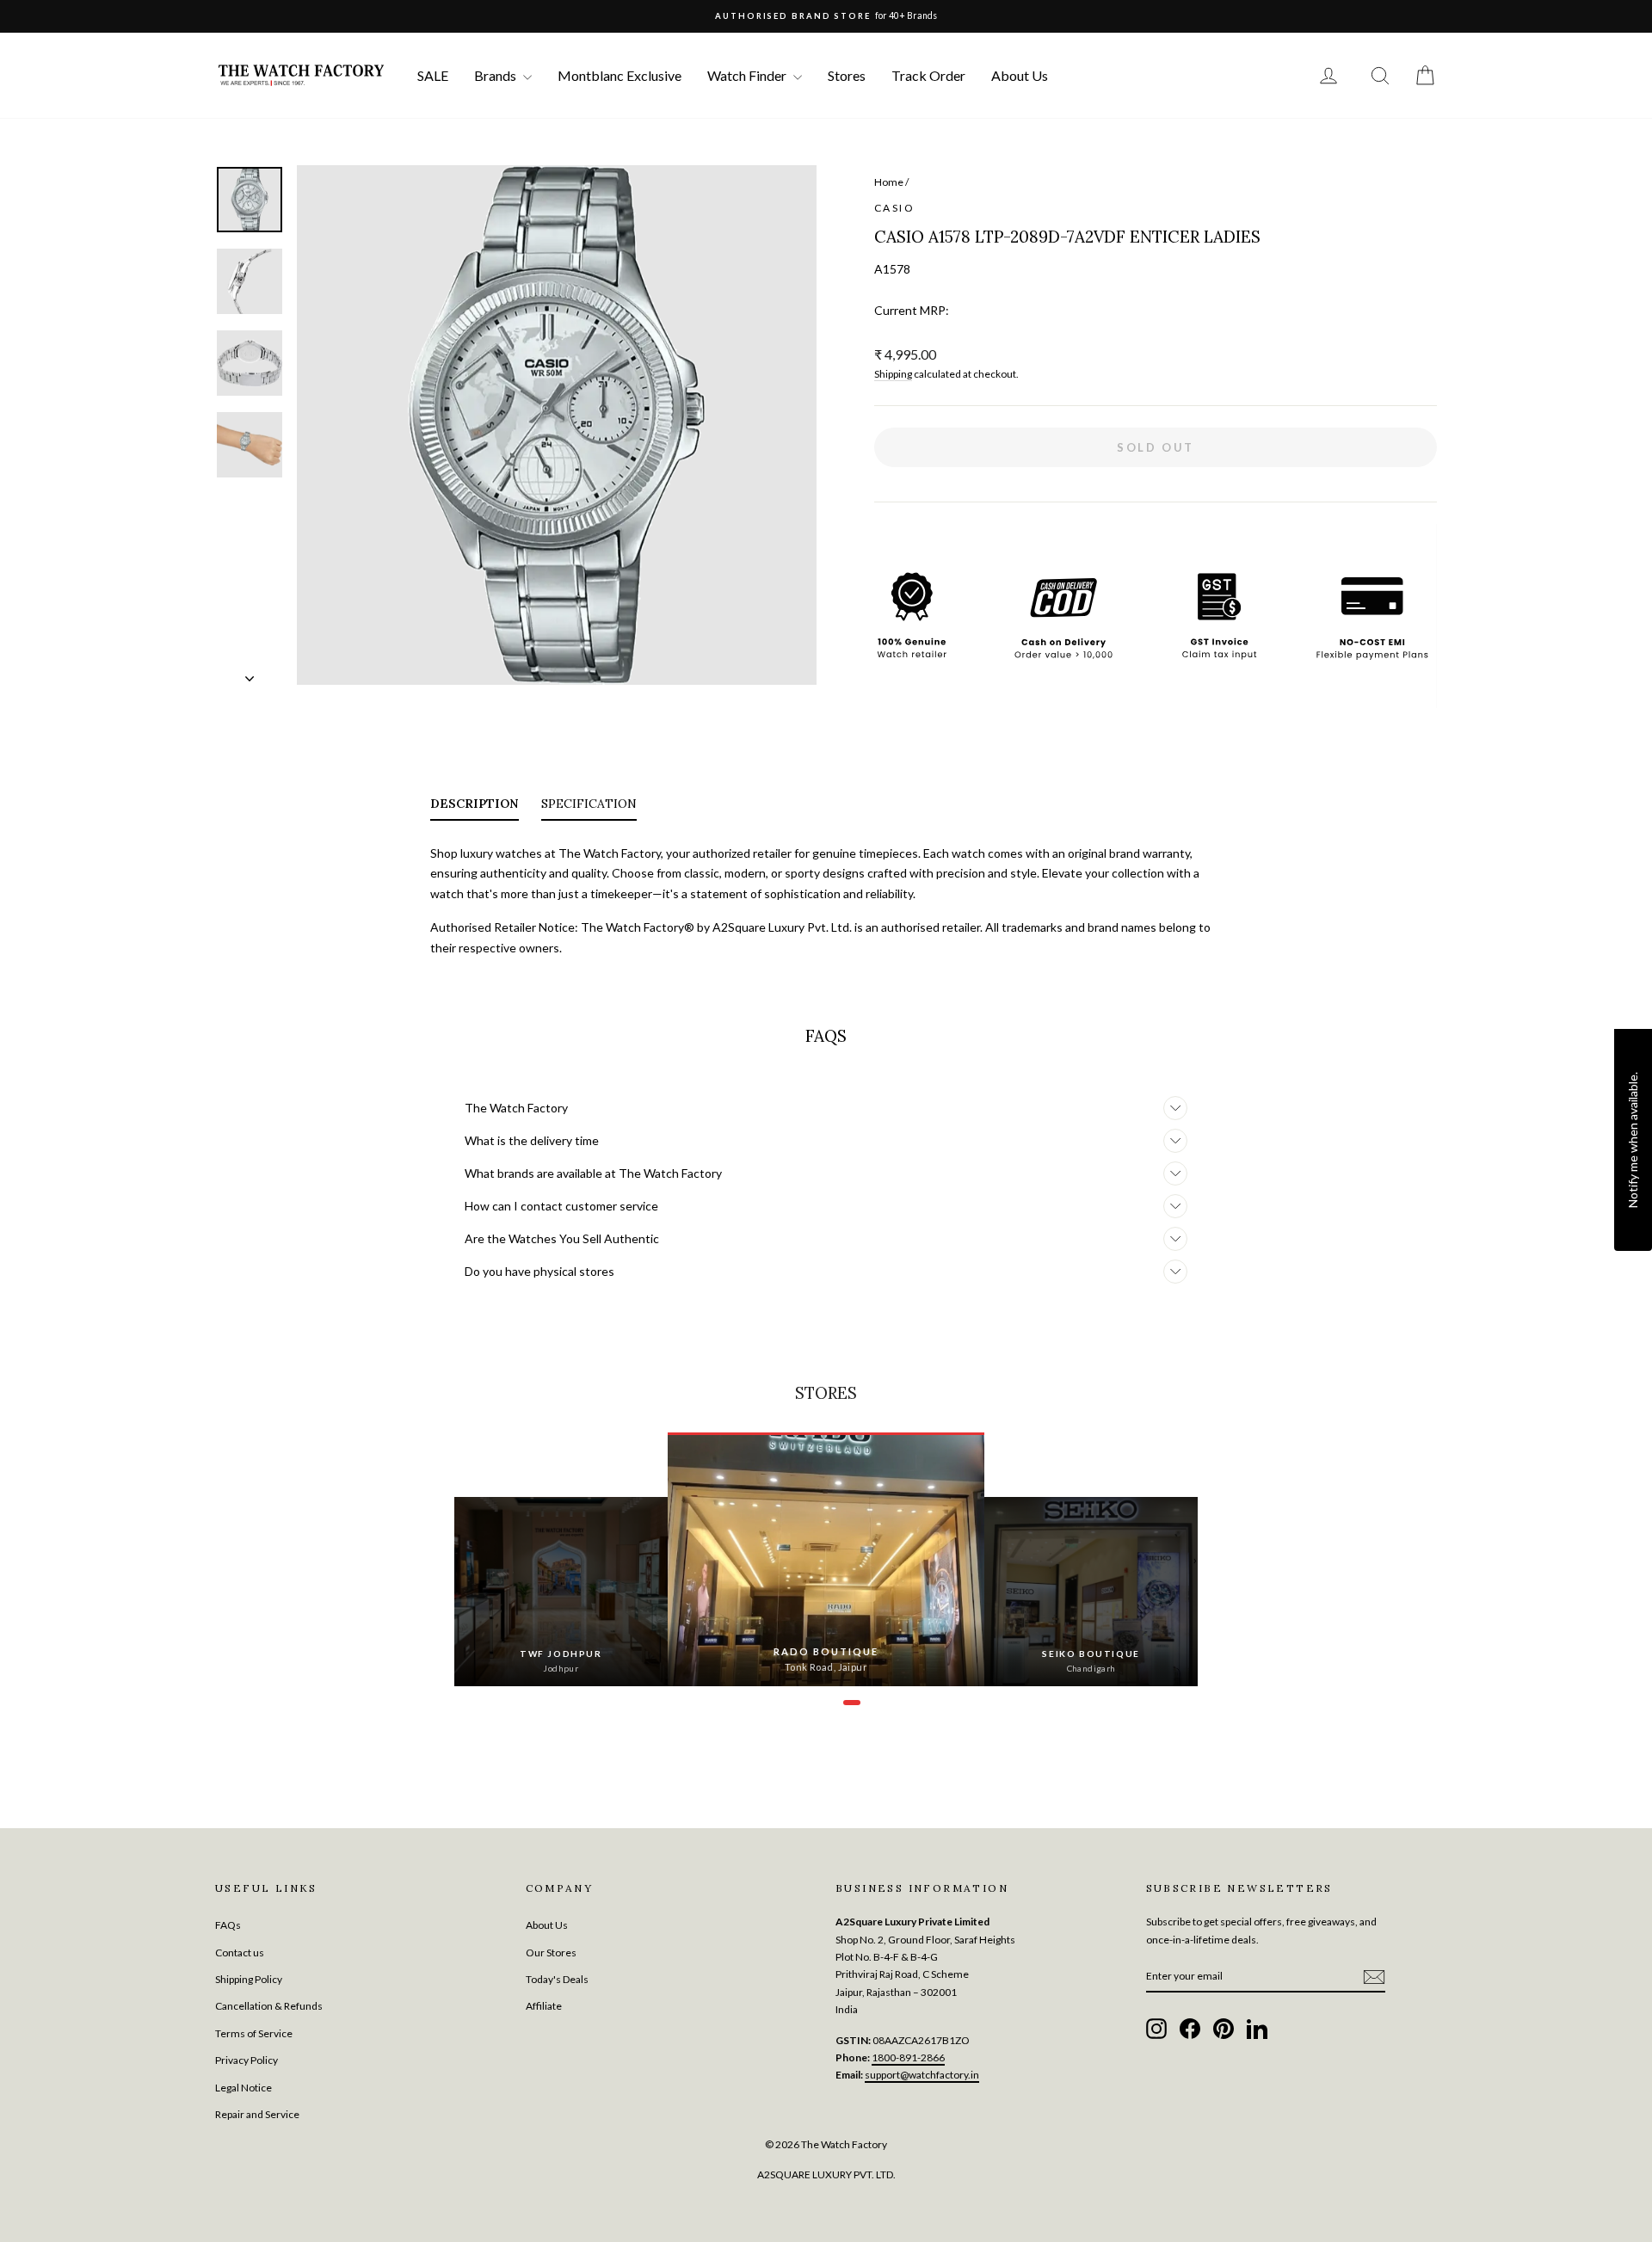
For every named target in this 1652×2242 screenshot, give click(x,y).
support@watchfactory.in (922, 2075)
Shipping (893, 374)
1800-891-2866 (908, 2057)
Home (889, 182)
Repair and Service (257, 2114)
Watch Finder (748, 75)
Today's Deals (557, 1979)
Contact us (240, 1953)
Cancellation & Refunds (269, 2006)
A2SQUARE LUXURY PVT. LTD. (826, 2174)
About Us (1020, 75)
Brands (496, 75)
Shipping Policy (249, 1979)
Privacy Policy (247, 2060)
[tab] (475, 807)
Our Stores (551, 1953)
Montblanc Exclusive (619, 75)
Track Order (928, 75)
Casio (894, 208)
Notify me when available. (1633, 1140)
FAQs (228, 1925)
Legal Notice (243, 2088)
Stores (847, 75)
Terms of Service (254, 2033)
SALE (433, 75)
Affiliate (544, 2006)
